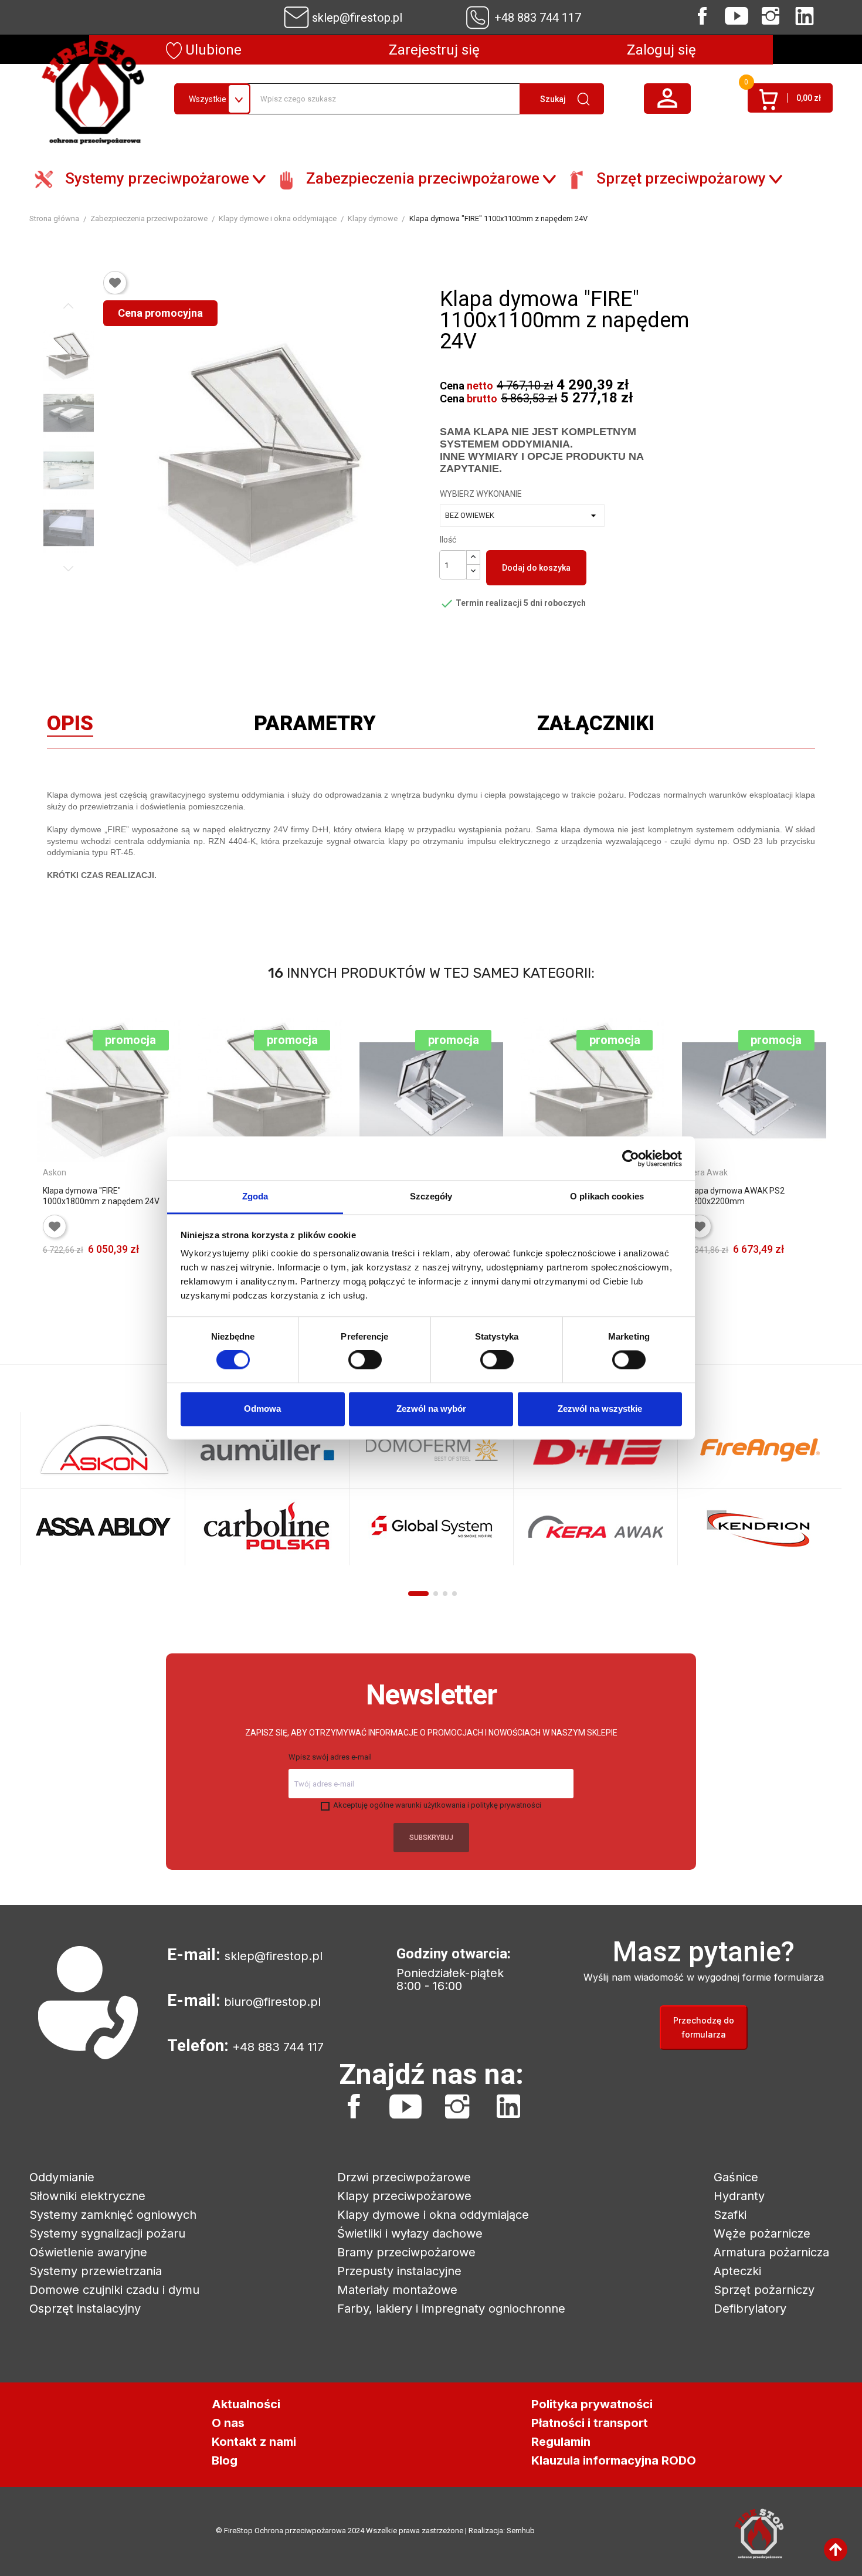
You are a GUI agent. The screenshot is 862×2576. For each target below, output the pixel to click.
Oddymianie (62, 2177)
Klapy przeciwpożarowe (404, 2196)
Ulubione (212, 50)
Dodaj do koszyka (536, 568)
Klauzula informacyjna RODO (614, 2460)
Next (69, 568)
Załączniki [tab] (596, 726)
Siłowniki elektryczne (87, 2196)
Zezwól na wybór (431, 1409)
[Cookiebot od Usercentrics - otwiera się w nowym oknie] (631, 1158)
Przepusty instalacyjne (399, 2271)
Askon (55, 1172)
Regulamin (561, 2442)
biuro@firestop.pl (272, 2002)
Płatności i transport (590, 2423)
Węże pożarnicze (762, 2233)
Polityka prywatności (592, 2404)
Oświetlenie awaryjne (88, 2252)
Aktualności (246, 2404)
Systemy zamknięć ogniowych (113, 2215)
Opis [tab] (70, 726)
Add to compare (164, 1266)
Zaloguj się (661, 50)
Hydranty (739, 2196)
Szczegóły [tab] (431, 1196)
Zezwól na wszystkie (600, 1409)
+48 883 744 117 (538, 18)
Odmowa (262, 1409)
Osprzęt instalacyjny (85, 2309)
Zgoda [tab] (255, 1196)
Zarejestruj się (434, 50)
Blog (225, 2460)
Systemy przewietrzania (96, 2271)
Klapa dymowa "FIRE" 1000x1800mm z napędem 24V (101, 1196)
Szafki (730, 2215)
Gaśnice (736, 2177)
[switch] (365, 1360)
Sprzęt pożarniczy (764, 2290)
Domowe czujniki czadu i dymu (114, 2290)
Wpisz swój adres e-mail (330, 1757)
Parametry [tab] (315, 726)
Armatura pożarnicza (771, 2252)
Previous (69, 306)
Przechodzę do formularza (704, 2027)
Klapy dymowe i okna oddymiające (433, 2215)
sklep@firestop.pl (357, 18)
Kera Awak (708, 1172)
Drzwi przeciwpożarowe (404, 2177)
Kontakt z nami (254, 2442)
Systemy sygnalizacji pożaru (107, 2233)
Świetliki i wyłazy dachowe (410, 2233)
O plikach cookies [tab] (607, 1196)
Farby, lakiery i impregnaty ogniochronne (451, 2309)
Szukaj (553, 99)
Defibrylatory (750, 2309)
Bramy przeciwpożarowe (406, 2252)
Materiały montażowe (397, 2290)
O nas (228, 2423)
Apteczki (737, 2271)
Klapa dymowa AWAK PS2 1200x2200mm (736, 1196)
